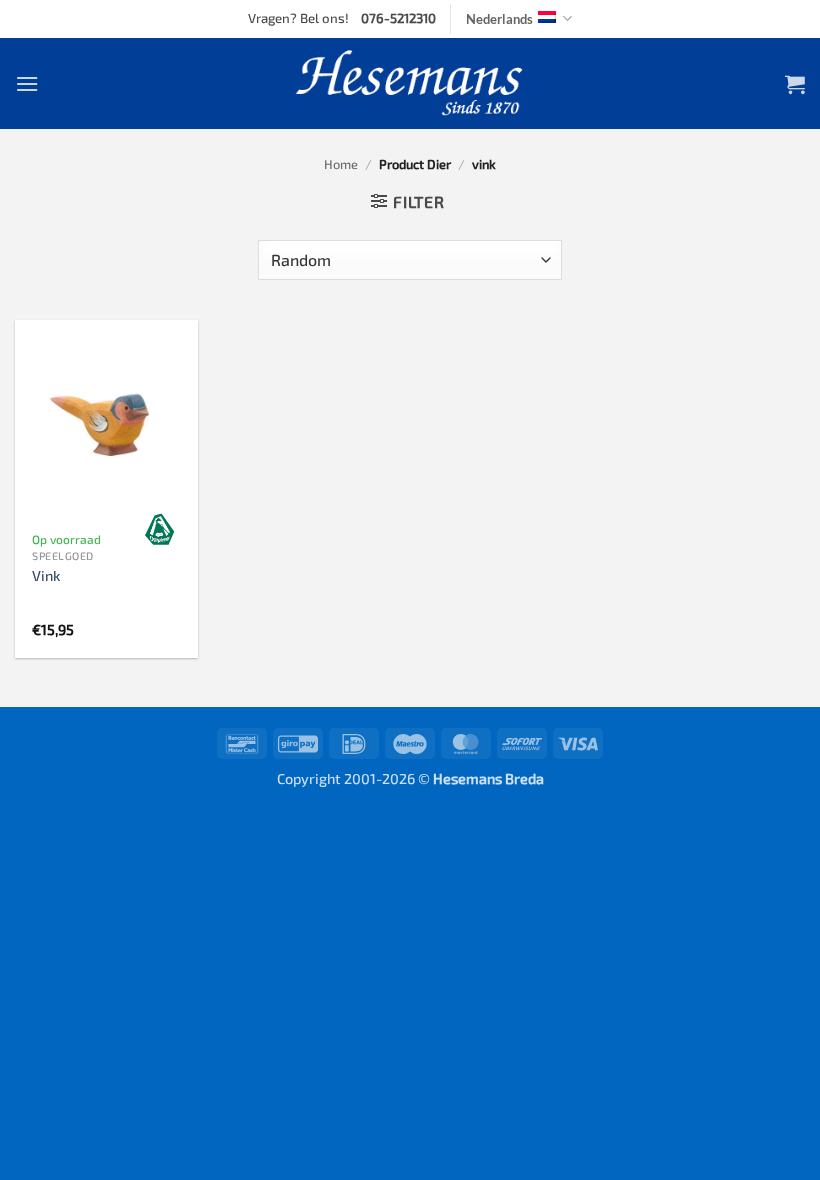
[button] (27, 83)
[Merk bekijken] (160, 529)
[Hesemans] (410, 83)
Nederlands (499, 19)
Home (341, 164)
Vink (46, 575)
